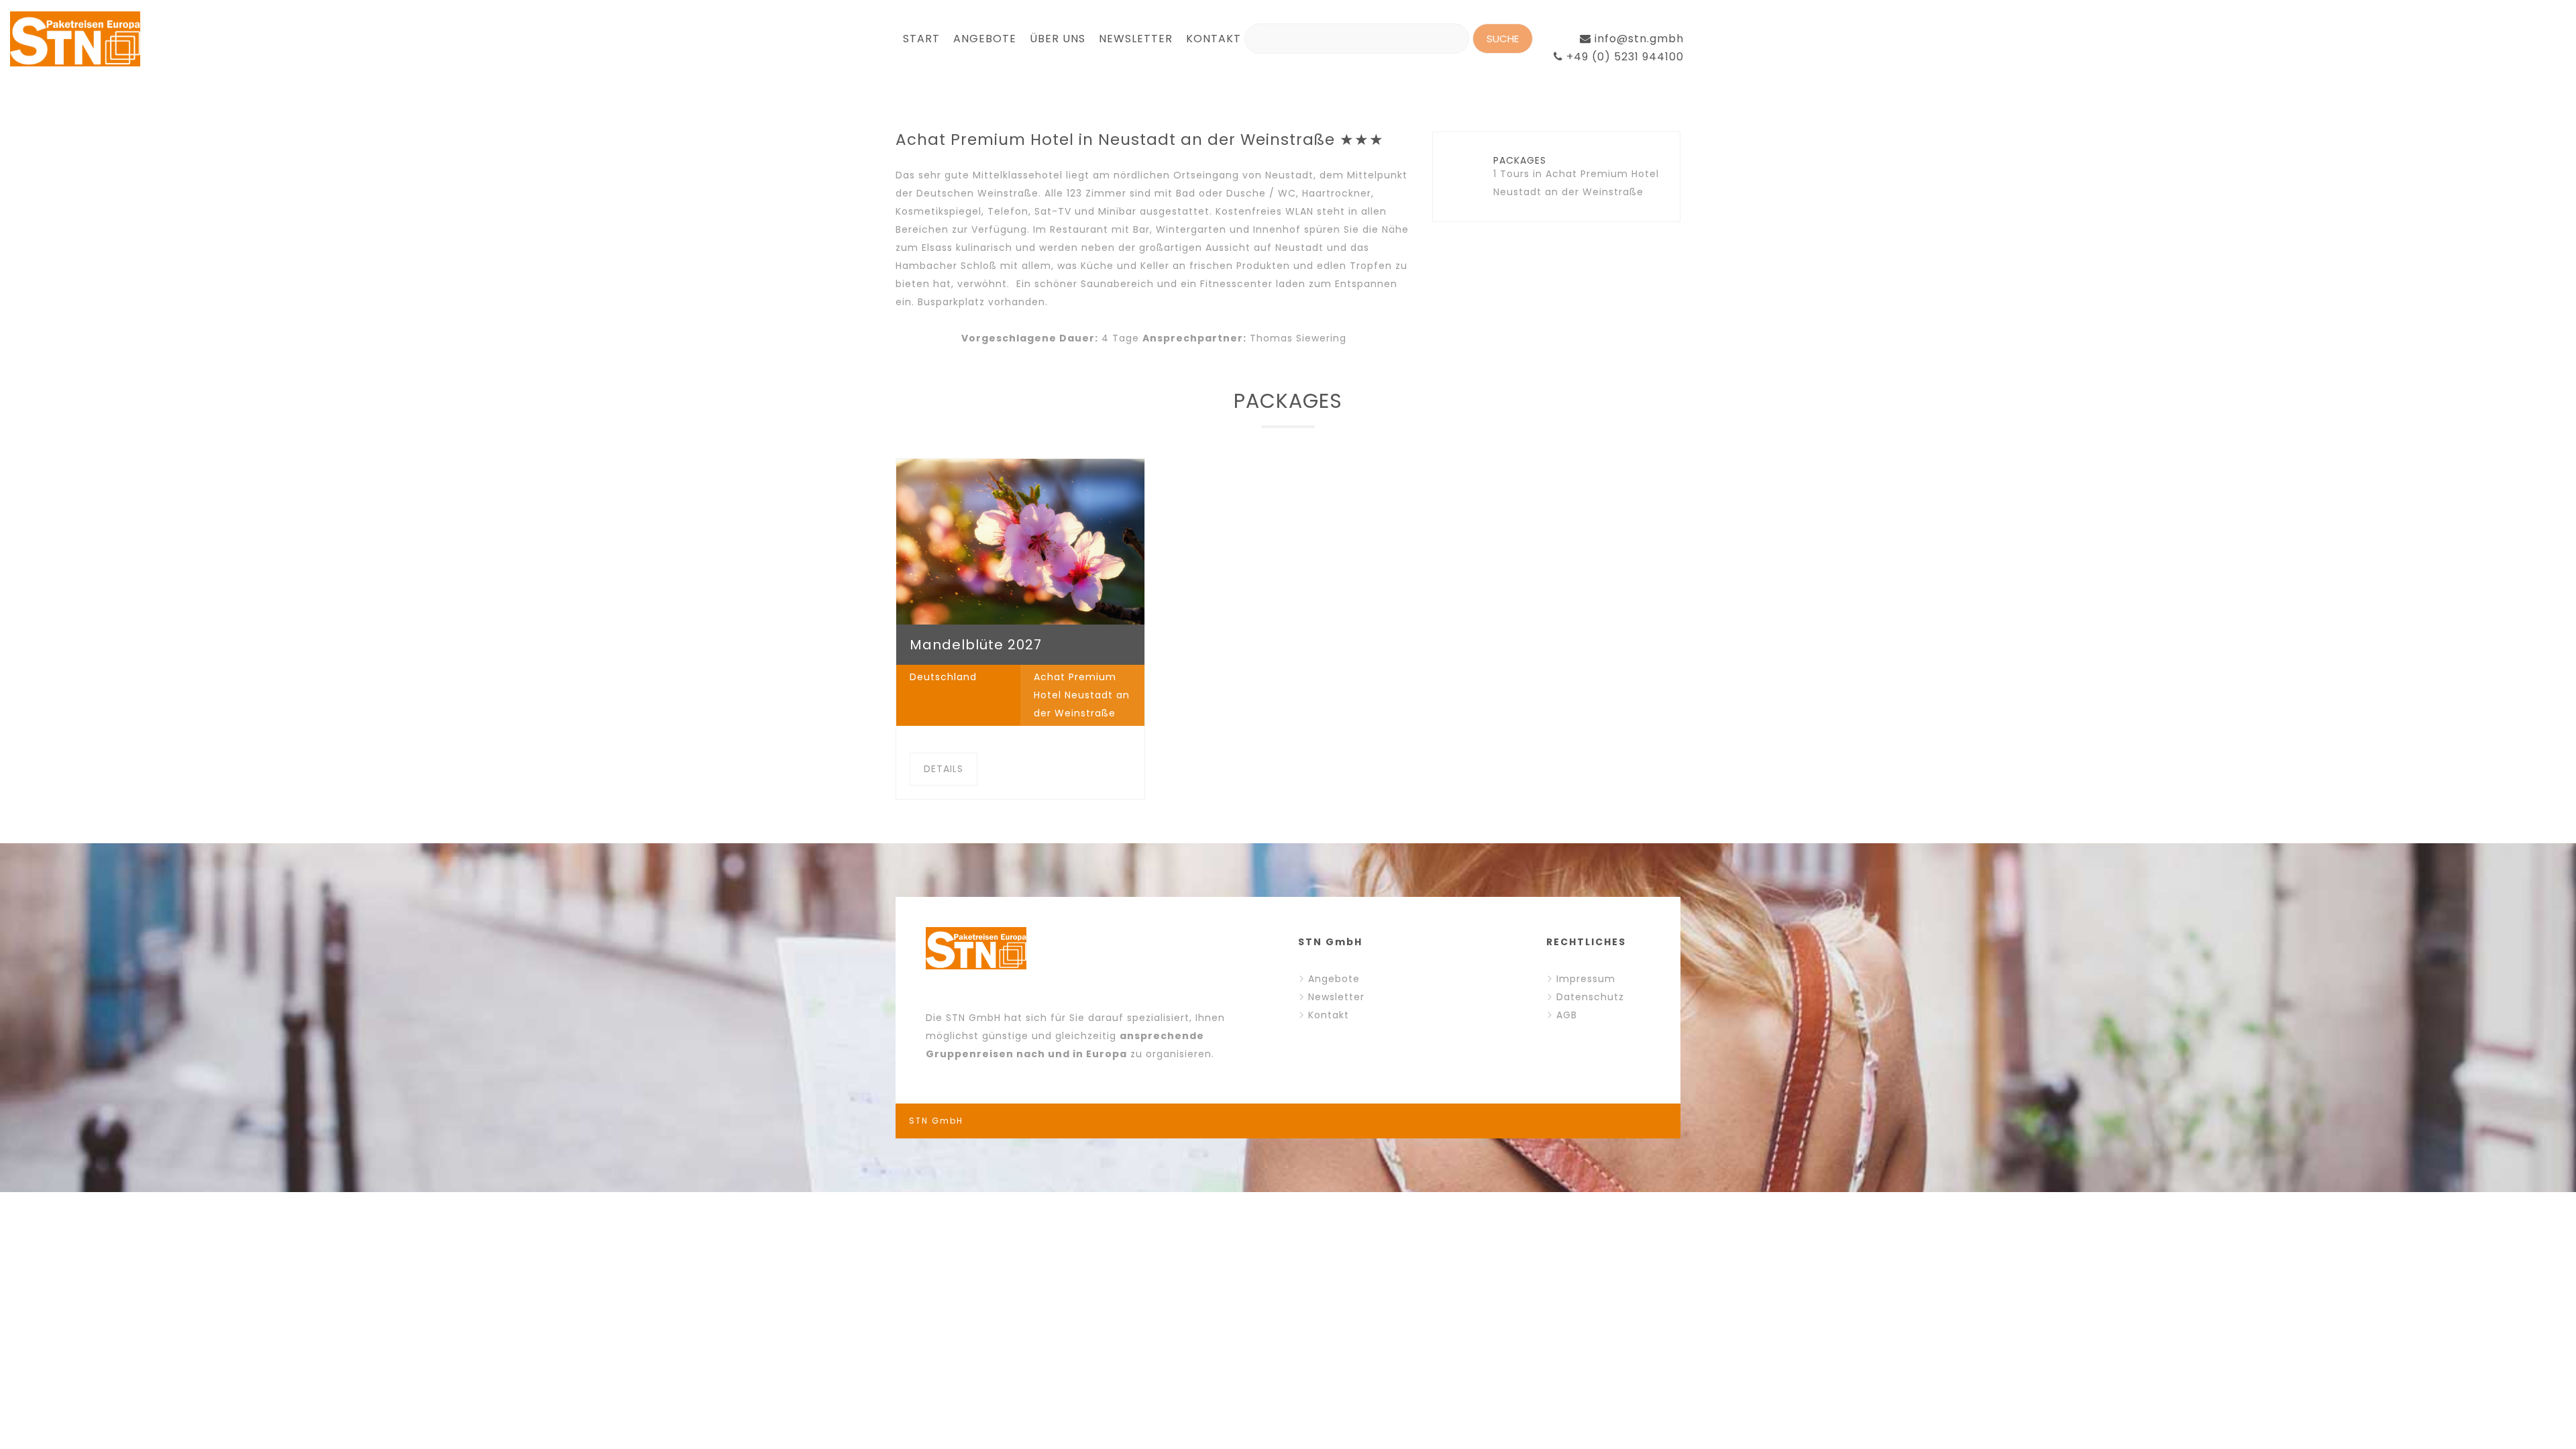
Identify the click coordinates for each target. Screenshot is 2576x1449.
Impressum (1586, 979)
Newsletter (1336, 997)
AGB (1567, 1015)
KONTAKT (1214, 39)
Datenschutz (1590, 997)
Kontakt (1329, 1015)
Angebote (1334, 979)
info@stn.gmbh (1638, 39)
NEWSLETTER (1136, 39)
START (921, 39)
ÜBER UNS (1058, 39)
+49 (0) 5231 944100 (1623, 57)
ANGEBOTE (985, 39)
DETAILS (944, 769)
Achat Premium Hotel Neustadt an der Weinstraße (1082, 695)
